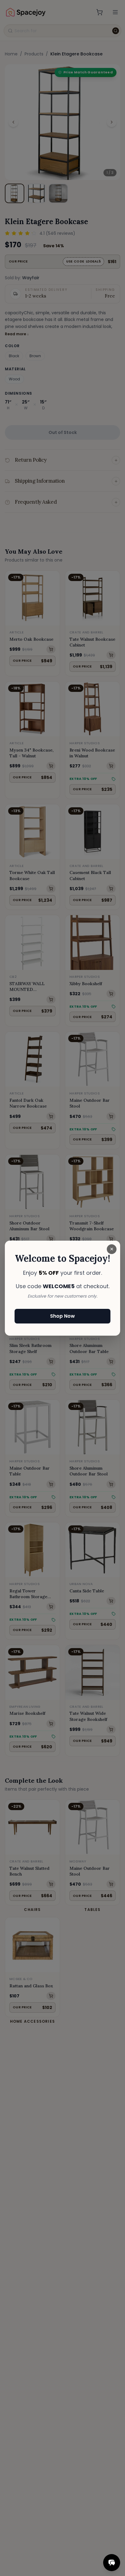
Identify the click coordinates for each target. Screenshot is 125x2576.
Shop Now (62, 1316)
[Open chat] (112, 2563)
